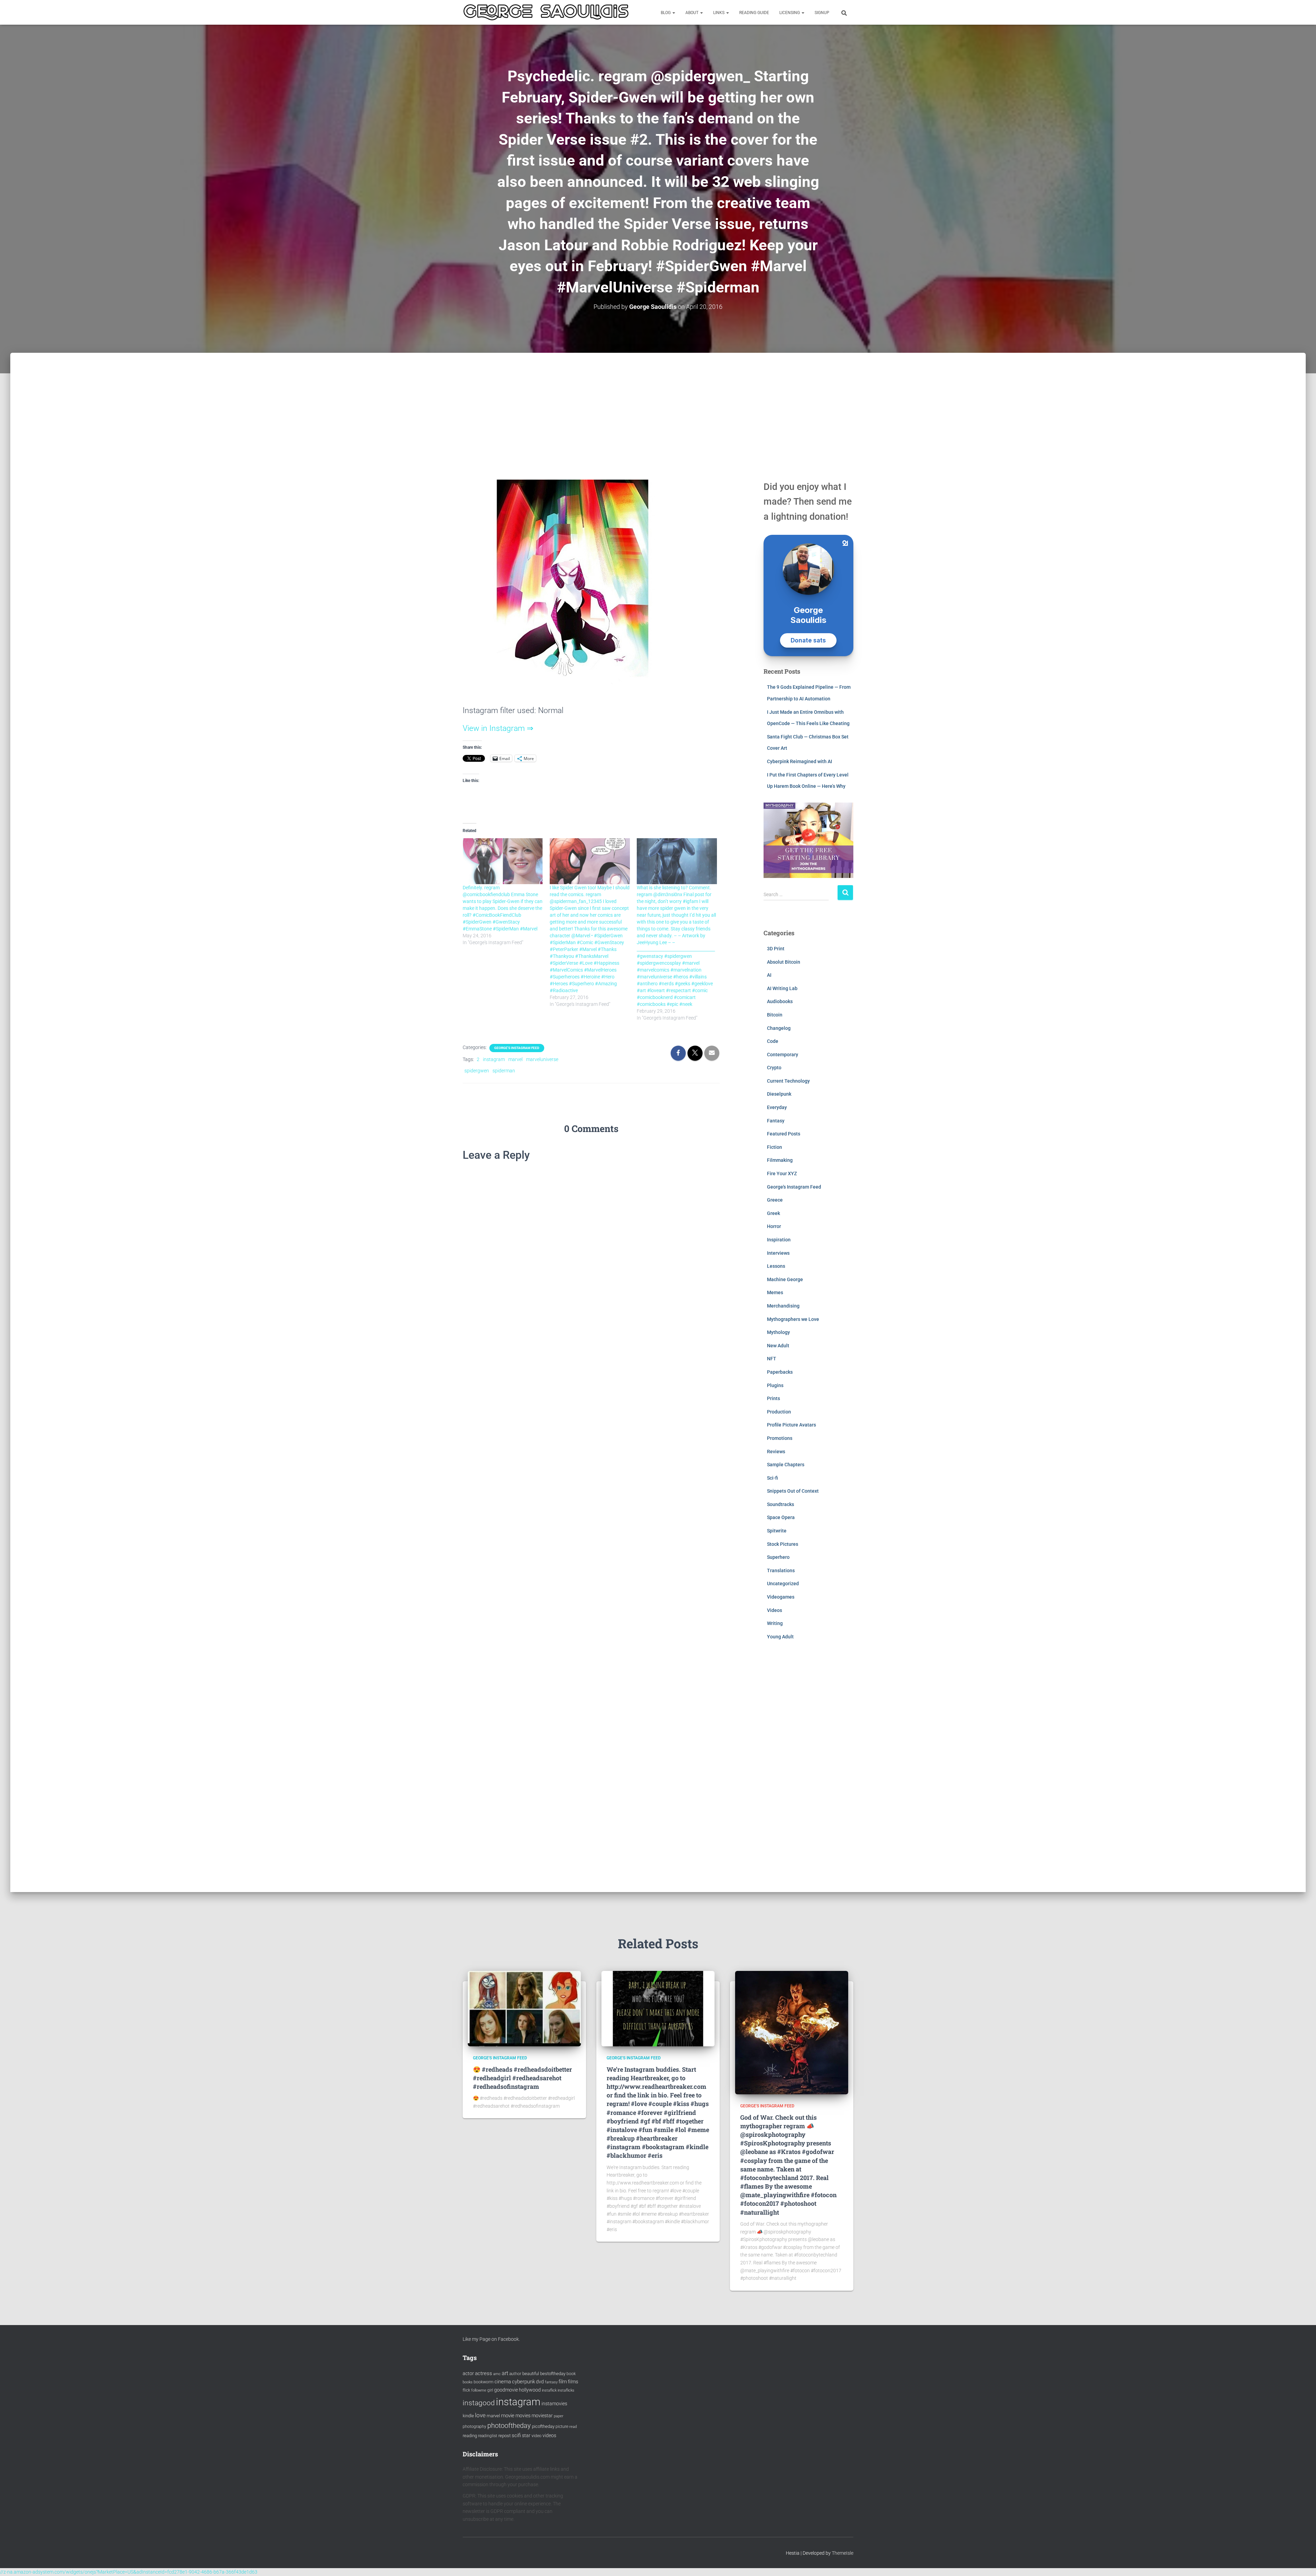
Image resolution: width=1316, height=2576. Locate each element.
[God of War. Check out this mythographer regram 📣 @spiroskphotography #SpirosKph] (792, 2032)
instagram (494, 1059)
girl (490, 2390)
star (526, 2435)
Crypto (774, 1068)
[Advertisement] (658, 404)
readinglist (488, 2436)
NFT (772, 1359)
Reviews (776, 1452)
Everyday (777, 1107)
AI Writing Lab (782, 988)
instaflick (549, 2390)
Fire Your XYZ (782, 1173)
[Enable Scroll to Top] (1302, 2562)
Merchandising (783, 1306)
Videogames (781, 1597)
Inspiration (779, 1240)
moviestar (542, 2416)
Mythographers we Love (793, 1319)
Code (773, 1041)
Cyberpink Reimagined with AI (800, 761)
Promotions (780, 1438)
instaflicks (566, 2390)
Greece (775, 1200)
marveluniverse (542, 1059)
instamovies (554, 2404)
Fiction (775, 1147)
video (537, 2436)
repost (504, 2436)
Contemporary (783, 1055)
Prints (773, 1398)
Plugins (775, 1385)
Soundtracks (781, 1504)
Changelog (779, 1028)
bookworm (484, 2382)
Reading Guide (754, 13)
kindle (468, 2416)
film (563, 2382)
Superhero (778, 1557)
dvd (540, 2382)
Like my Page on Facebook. (491, 2339)
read (573, 2427)
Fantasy (776, 1121)
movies (523, 2416)
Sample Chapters (786, 1465)
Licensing (790, 13)
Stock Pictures (783, 1544)
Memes (775, 1292)
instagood (479, 2403)
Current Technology (788, 1081)
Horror (774, 1226)
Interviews (778, 1253)
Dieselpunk (779, 1094)
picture (562, 2427)
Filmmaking (780, 1160)
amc (497, 2374)
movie (508, 2416)
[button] (673, 13)
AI (769, 975)
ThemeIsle (843, 2553)
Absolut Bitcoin (784, 962)
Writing (775, 1623)
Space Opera (781, 1517)
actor (468, 2374)
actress (484, 2373)
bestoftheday (553, 2374)
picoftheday (543, 2426)
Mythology (778, 1332)
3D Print (776, 949)
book (571, 2374)
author (515, 2374)
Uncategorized (783, 1584)
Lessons (776, 1266)
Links (719, 13)
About (692, 13)
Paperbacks (780, 1372)
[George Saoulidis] (546, 12)
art (505, 2373)
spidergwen (477, 1071)
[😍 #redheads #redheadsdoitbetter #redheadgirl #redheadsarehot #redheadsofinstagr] (524, 2008)
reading (470, 2436)
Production (779, 1412)
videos (549, 2435)
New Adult (778, 1346)
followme (479, 2390)
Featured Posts (784, 1134)
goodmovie (506, 2390)
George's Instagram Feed (517, 1048)
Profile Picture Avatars (791, 1425)
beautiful (531, 2374)
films (573, 2382)
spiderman (504, 1071)
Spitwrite (777, 1531)
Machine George (785, 1279)
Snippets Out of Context (793, 1491)
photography (474, 2427)
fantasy (551, 2382)
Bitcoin (775, 1015)
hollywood (530, 2390)
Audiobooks (780, 1001)
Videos (775, 1610)
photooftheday (509, 2425)
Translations (781, 1570)
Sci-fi (772, 1478)
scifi (516, 2435)
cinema (503, 2382)
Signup (822, 13)
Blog (666, 13)
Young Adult (780, 1637)
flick (466, 2390)
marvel (515, 1059)
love (480, 2415)
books (468, 2382)
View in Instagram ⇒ (498, 728)
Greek (773, 1213)
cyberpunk (523, 2382)
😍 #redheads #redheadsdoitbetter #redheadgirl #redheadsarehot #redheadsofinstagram (522, 2078)
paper (559, 2416)
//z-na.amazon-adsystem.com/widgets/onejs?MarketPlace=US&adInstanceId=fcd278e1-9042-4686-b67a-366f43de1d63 (129, 2572)
